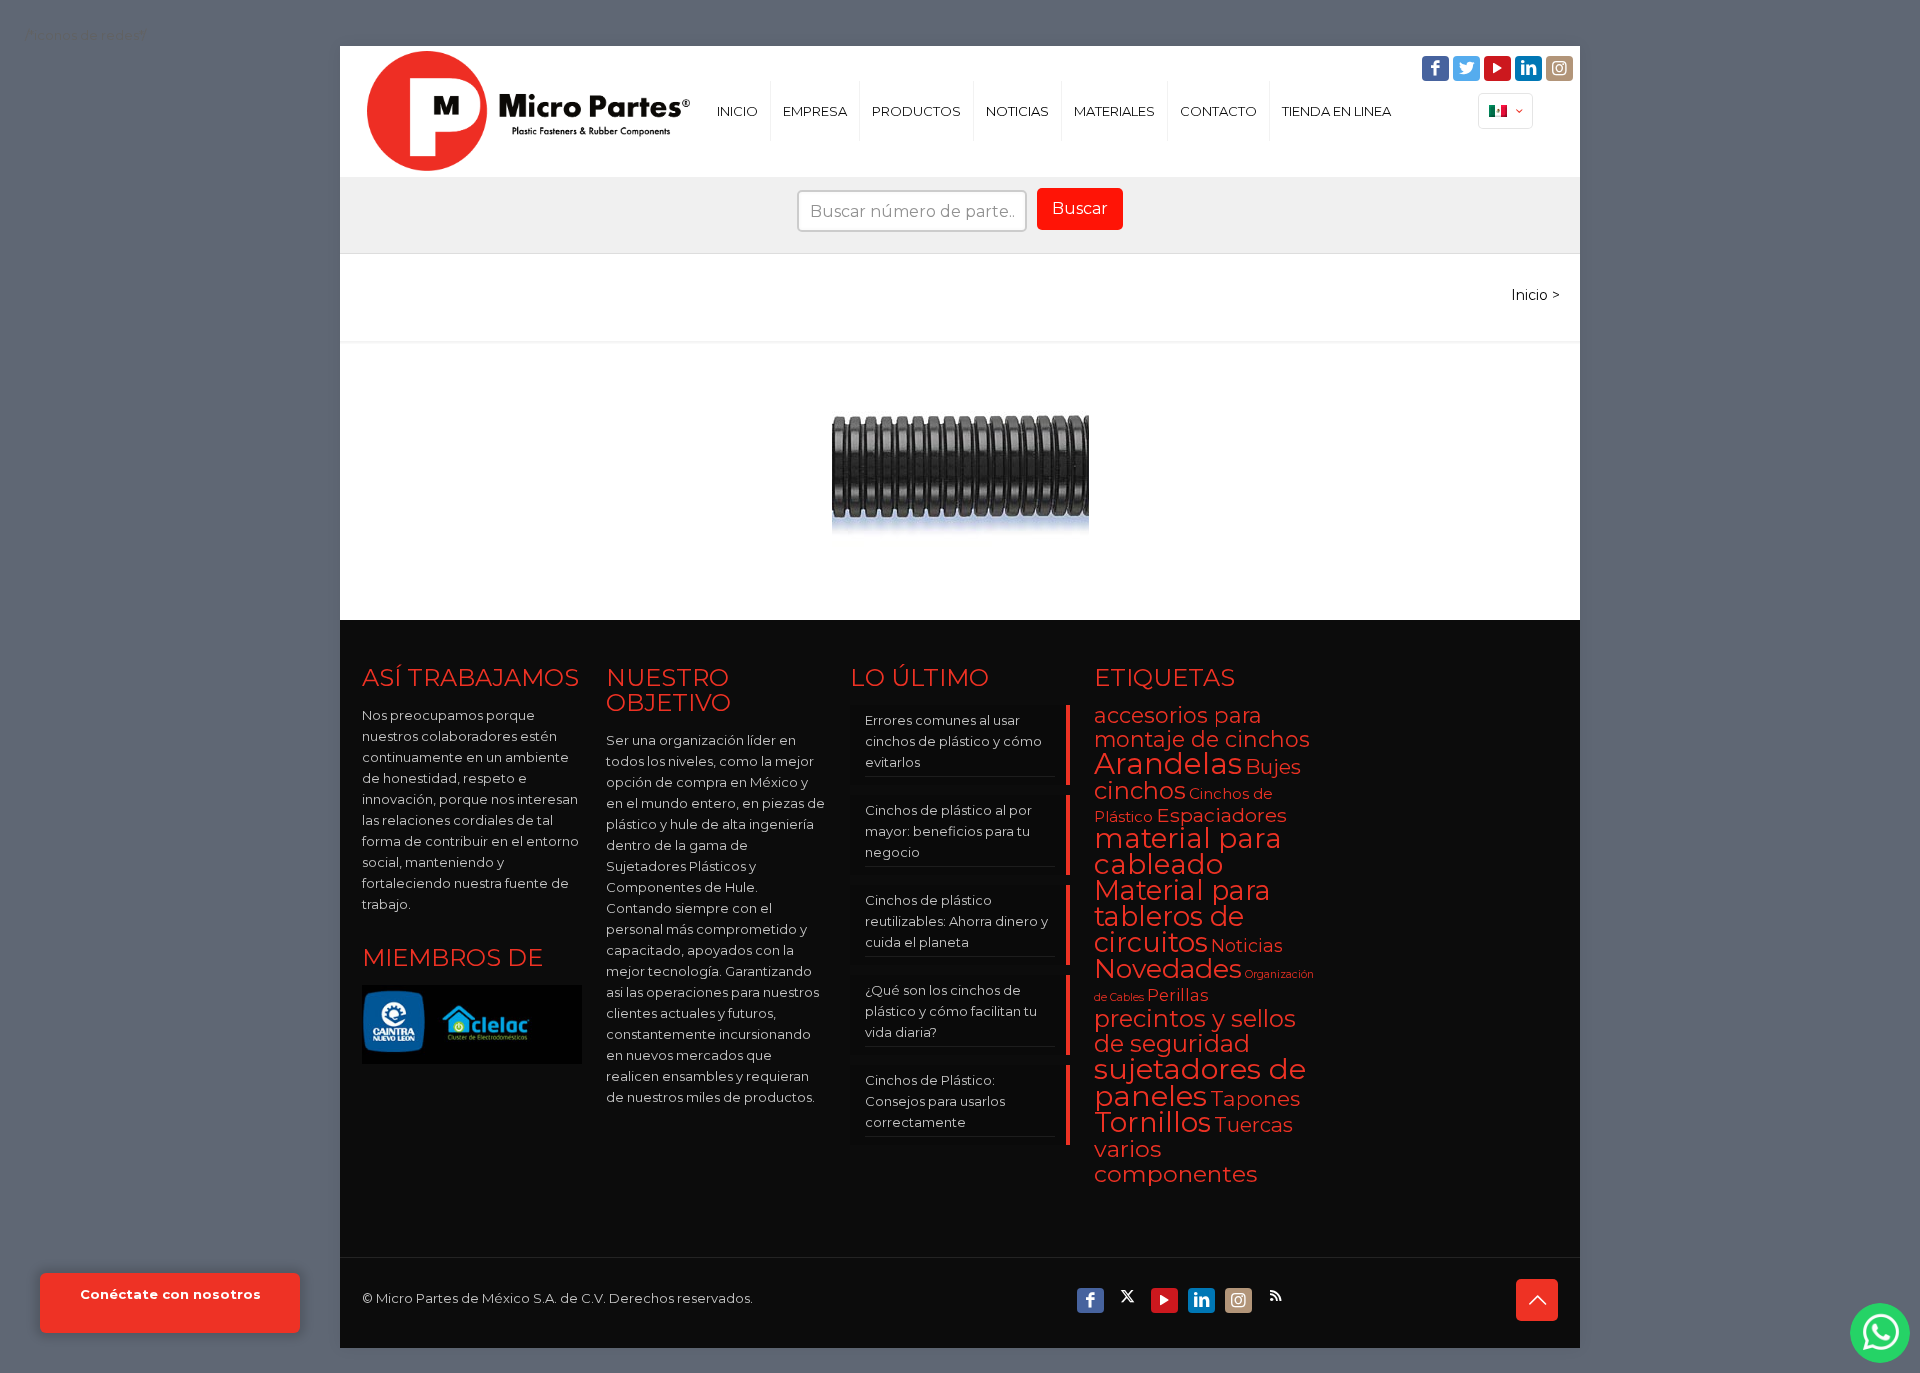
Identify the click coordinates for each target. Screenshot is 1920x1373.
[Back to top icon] (1537, 1300)
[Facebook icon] (1437, 68)
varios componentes (1175, 1161)
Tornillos (1152, 1122)
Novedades (1168, 968)
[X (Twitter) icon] (1129, 1295)
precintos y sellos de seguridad (1195, 1031)
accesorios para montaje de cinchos (1202, 727)
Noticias (1247, 945)
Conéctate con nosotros (170, 1294)
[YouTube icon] (1499, 68)
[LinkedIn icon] (1530, 68)
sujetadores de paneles (1200, 1082)
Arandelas (1168, 763)
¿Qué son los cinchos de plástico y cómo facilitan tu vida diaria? (951, 1011)
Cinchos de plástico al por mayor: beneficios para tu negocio (948, 831)
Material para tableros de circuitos (1182, 916)
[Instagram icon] (1561, 68)
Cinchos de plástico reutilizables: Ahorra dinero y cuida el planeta (956, 921)
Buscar (1080, 208)
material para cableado (1188, 851)
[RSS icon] (1277, 1295)
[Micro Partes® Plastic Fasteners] (528, 111)
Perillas (1178, 995)
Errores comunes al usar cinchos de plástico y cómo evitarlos (953, 741)
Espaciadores (1221, 815)
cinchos (1140, 790)
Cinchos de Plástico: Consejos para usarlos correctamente (935, 1101)
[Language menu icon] (1505, 111)
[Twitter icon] (1468, 68)
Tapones (1255, 1098)
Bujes (1273, 766)
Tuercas (1253, 1124)
